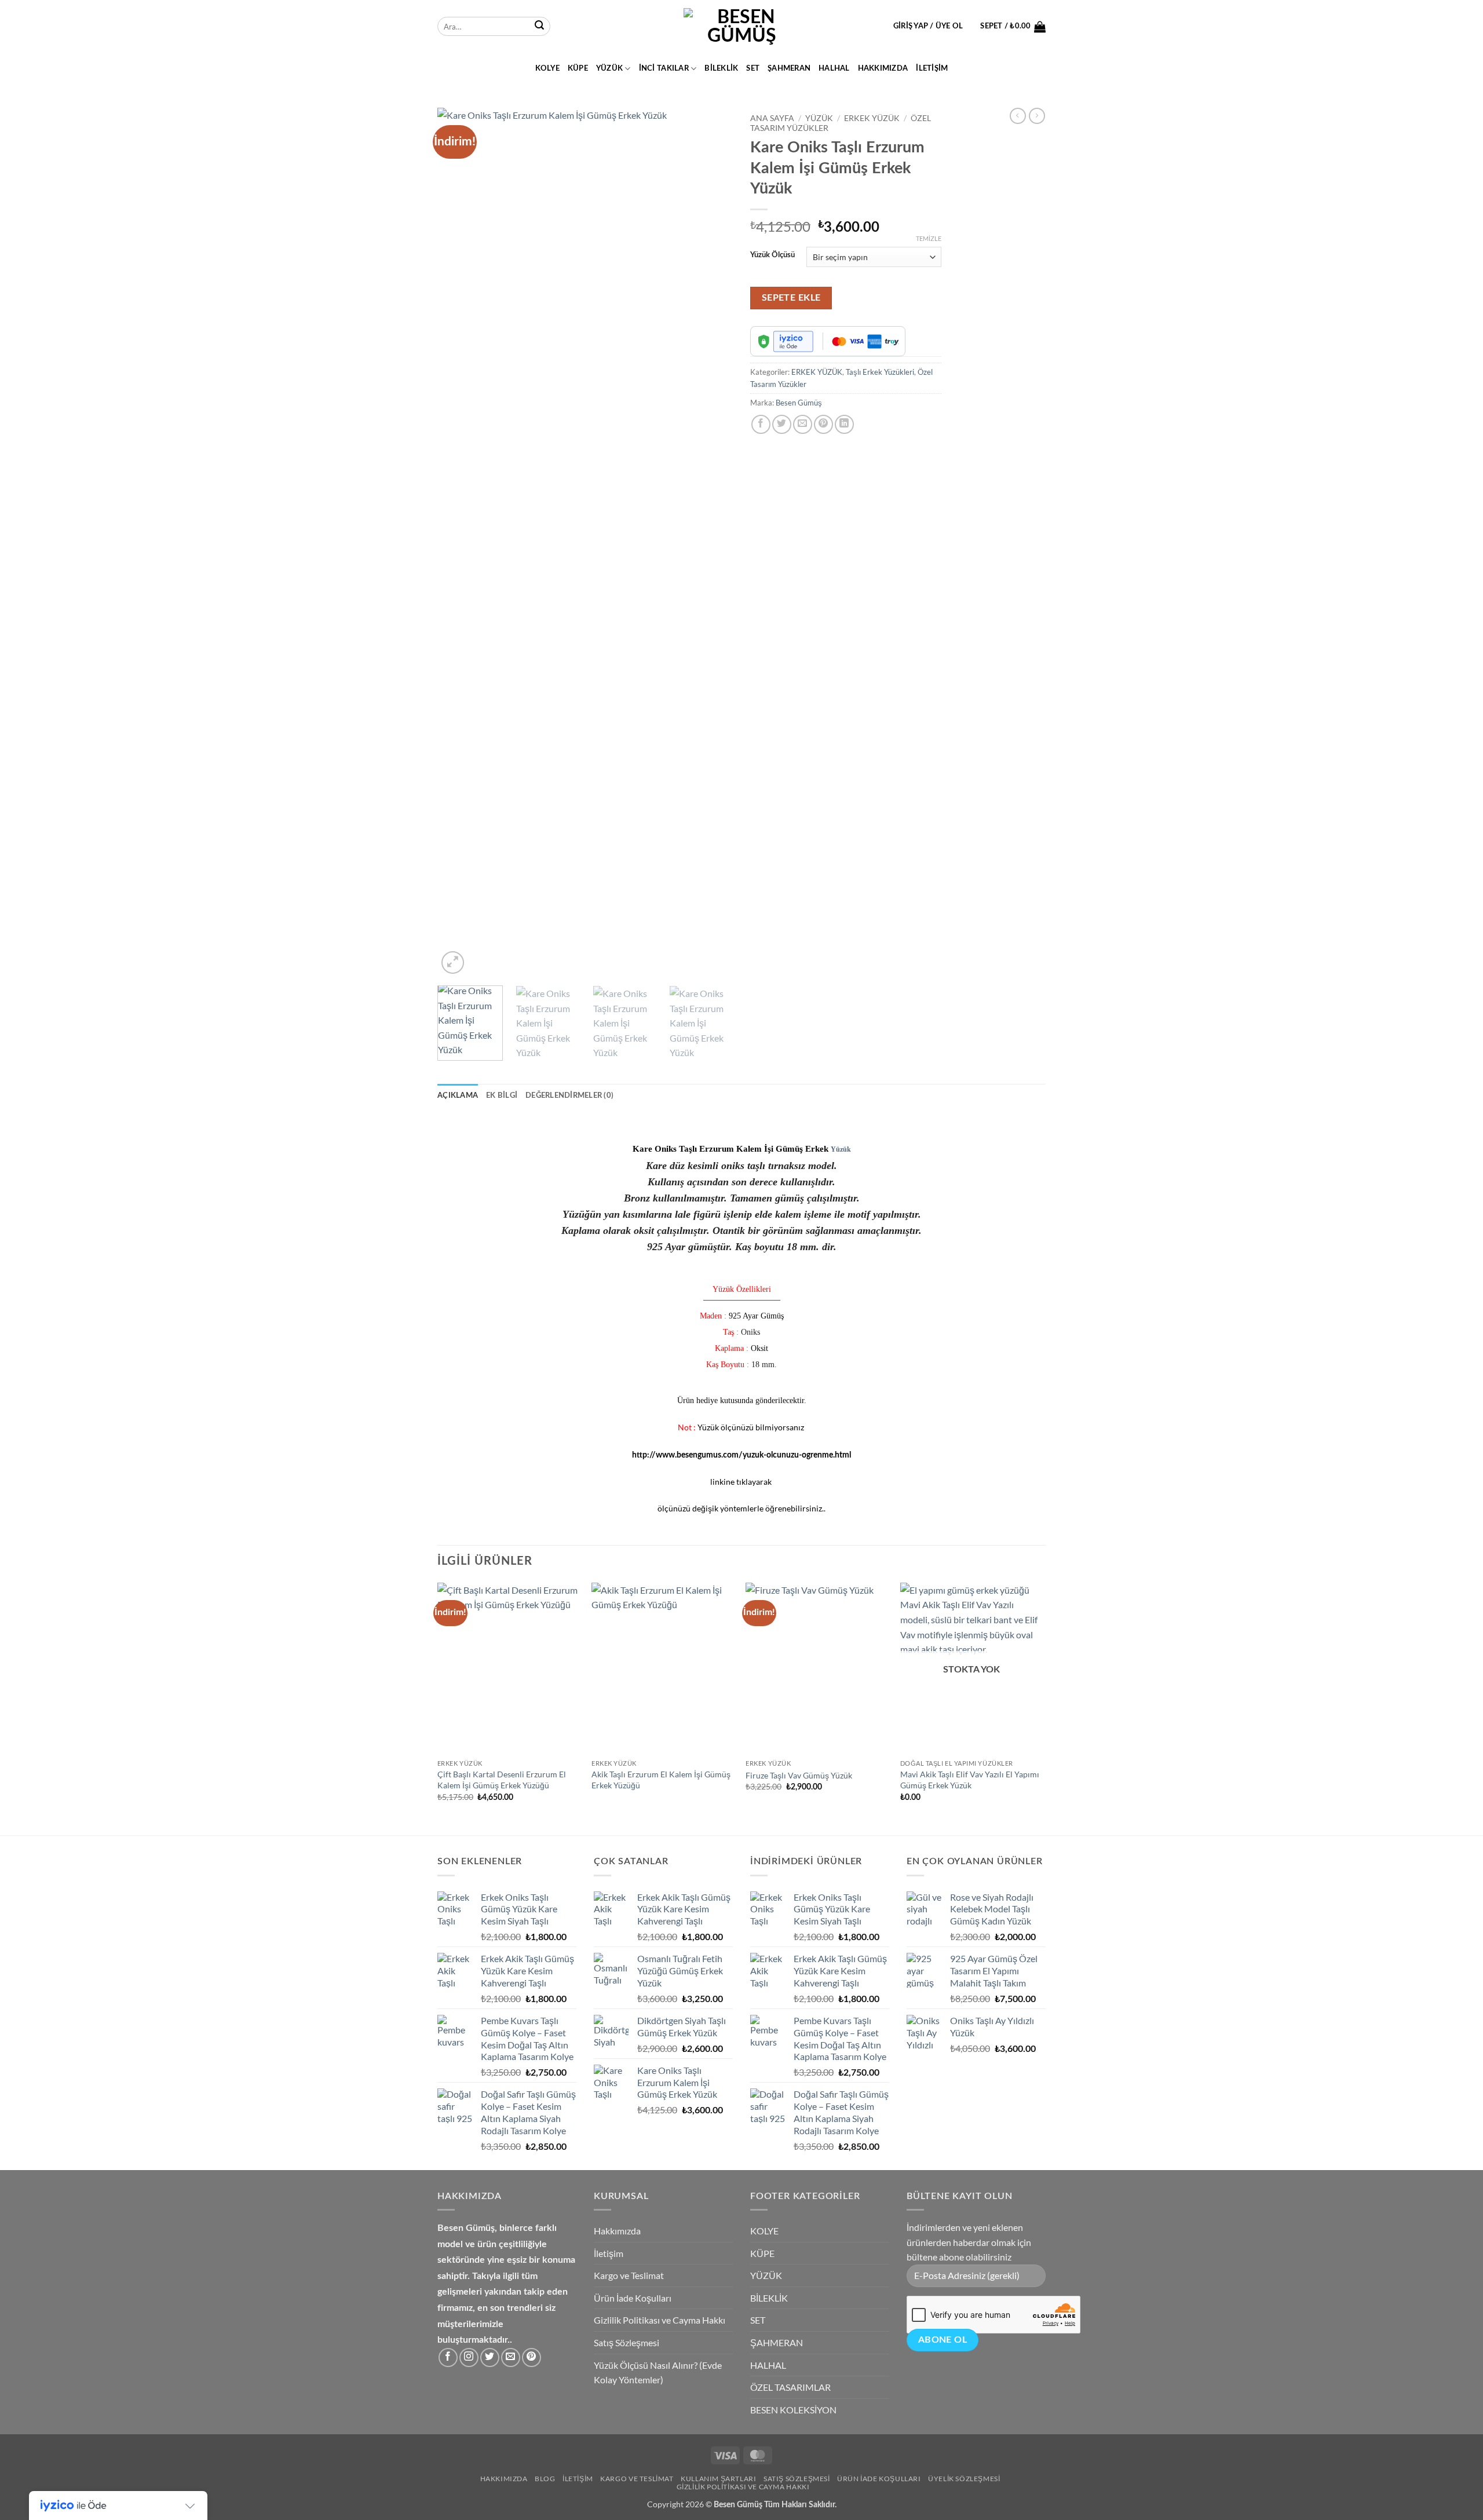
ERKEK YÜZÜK (872, 118)
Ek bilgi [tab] (502, 1095)
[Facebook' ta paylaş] (761, 424)
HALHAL (834, 68)
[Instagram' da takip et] (469, 2358)
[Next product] (1018, 116)
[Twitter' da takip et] (490, 2358)
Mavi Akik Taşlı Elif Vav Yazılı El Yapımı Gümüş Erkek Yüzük (970, 1780)
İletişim (932, 68)
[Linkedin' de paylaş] (844, 424)
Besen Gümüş (799, 403)
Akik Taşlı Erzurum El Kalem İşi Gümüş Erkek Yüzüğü (661, 1780)
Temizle (929, 238)
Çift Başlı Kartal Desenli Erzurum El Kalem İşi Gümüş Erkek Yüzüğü (502, 1780)
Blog (545, 2479)
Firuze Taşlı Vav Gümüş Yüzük (799, 1775)
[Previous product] (1037, 116)
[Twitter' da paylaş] (782, 424)
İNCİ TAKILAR (664, 68)
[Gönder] (539, 27)
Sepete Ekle (791, 298)
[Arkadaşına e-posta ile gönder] (803, 424)
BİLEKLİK (721, 68)
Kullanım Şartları (718, 2479)
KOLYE (547, 68)
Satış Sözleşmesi (627, 2342)
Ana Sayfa (772, 118)
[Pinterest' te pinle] (823, 424)
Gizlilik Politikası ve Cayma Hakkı (660, 2320)
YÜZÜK (609, 68)
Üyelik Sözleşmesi (964, 2479)
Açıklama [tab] (458, 1095)
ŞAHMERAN (789, 68)
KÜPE (578, 68)
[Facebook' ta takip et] (448, 2358)
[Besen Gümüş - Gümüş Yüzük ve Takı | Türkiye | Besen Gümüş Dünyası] (741, 27)
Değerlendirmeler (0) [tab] (569, 1095)
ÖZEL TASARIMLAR (790, 2387)
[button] (928, 26)
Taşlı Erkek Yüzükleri (880, 372)
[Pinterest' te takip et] (532, 2358)
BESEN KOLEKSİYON (793, 2410)
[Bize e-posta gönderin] (511, 2358)
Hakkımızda (883, 68)
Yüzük (841, 1149)
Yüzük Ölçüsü (772, 255)
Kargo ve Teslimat (629, 2275)
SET (753, 68)
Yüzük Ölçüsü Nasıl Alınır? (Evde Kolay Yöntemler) (658, 2373)
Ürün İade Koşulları (633, 2298)
